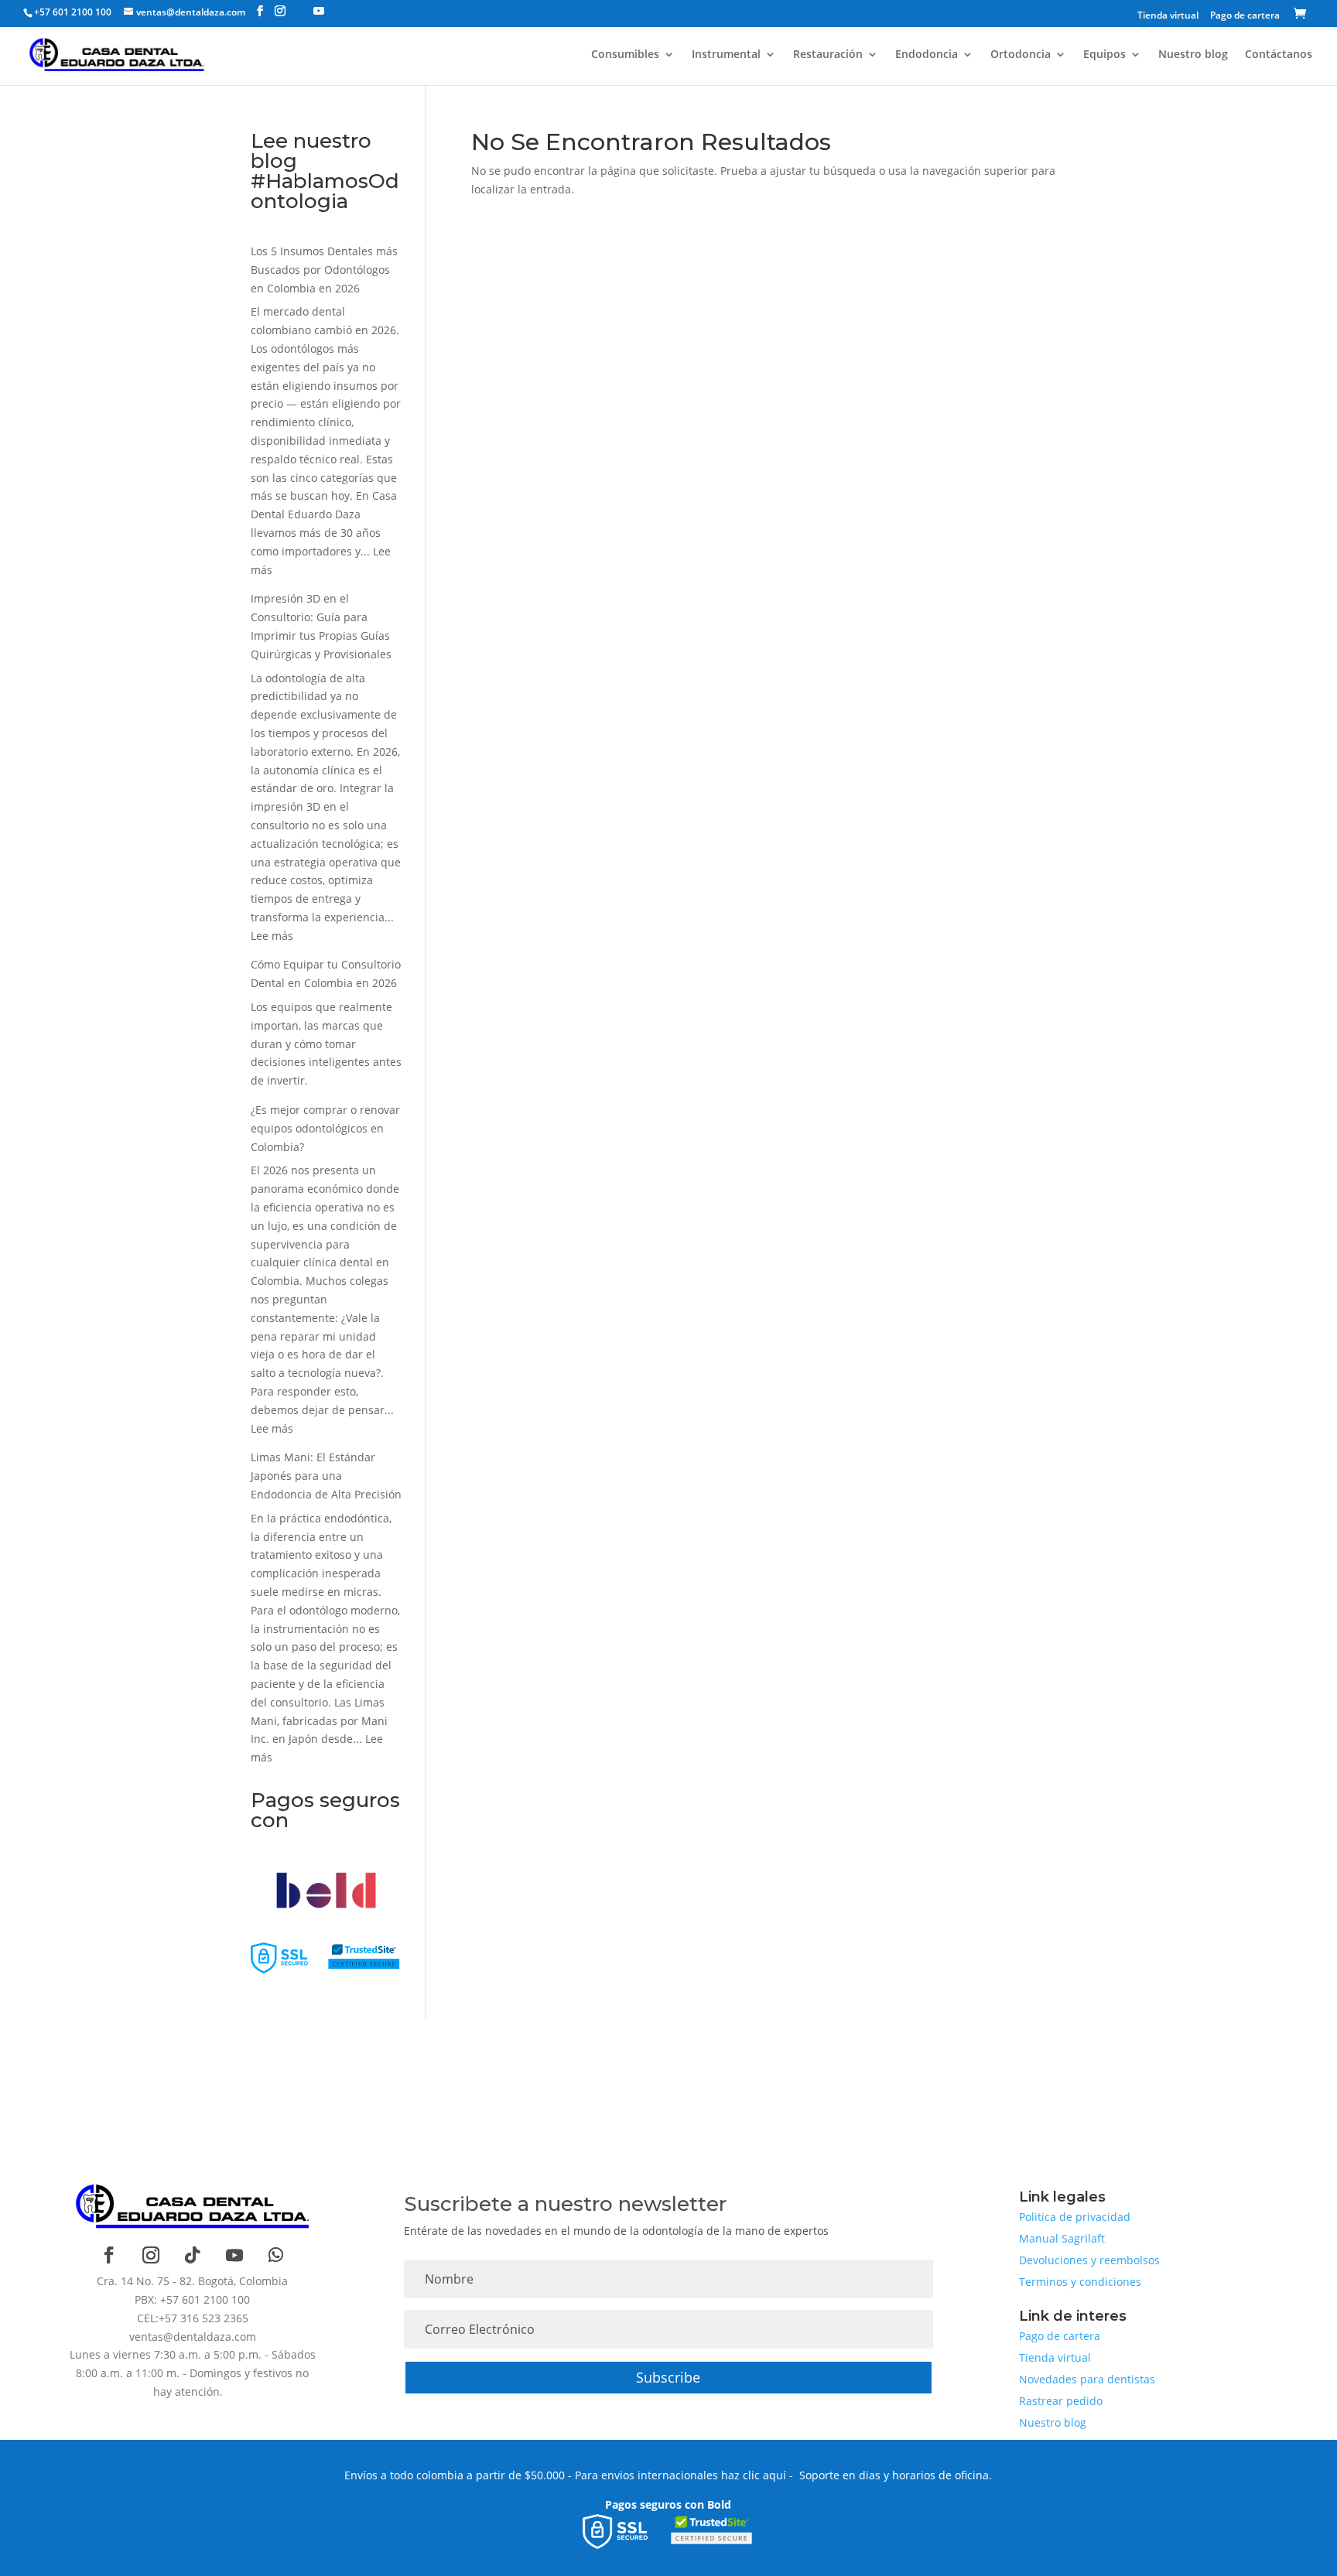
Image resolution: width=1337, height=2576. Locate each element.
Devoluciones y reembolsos (1089, 2260)
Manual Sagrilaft (1062, 2238)
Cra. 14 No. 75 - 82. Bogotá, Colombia (192, 2281)
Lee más (272, 936)
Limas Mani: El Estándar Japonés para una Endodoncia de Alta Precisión (326, 1476)
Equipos (1104, 55)
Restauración (828, 55)
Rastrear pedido (1061, 2401)
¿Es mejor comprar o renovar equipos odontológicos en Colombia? (325, 1128)
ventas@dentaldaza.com (193, 2337)
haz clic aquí (754, 2475)
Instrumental (726, 55)
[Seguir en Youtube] (234, 2255)
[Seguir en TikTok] (193, 2255)
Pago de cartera (1245, 16)
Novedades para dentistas (1087, 2379)
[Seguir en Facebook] (109, 2255)
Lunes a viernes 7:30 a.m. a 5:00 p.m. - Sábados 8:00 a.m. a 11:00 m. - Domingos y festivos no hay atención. (193, 2373)
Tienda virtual (1168, 16)
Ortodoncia (1021, 55)
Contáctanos (1279, 55)
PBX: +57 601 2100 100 (192, 2299)
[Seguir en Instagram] (151, 2255)
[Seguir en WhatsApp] (276, 2255)
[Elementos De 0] (1303, 15)
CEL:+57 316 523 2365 (193, 2318)
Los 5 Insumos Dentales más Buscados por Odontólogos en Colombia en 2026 (324, 270)
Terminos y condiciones (1080, 2282)
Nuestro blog (1193, 55)
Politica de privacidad (1075, 2217)
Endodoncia (927, 55)
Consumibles (625, 55)
